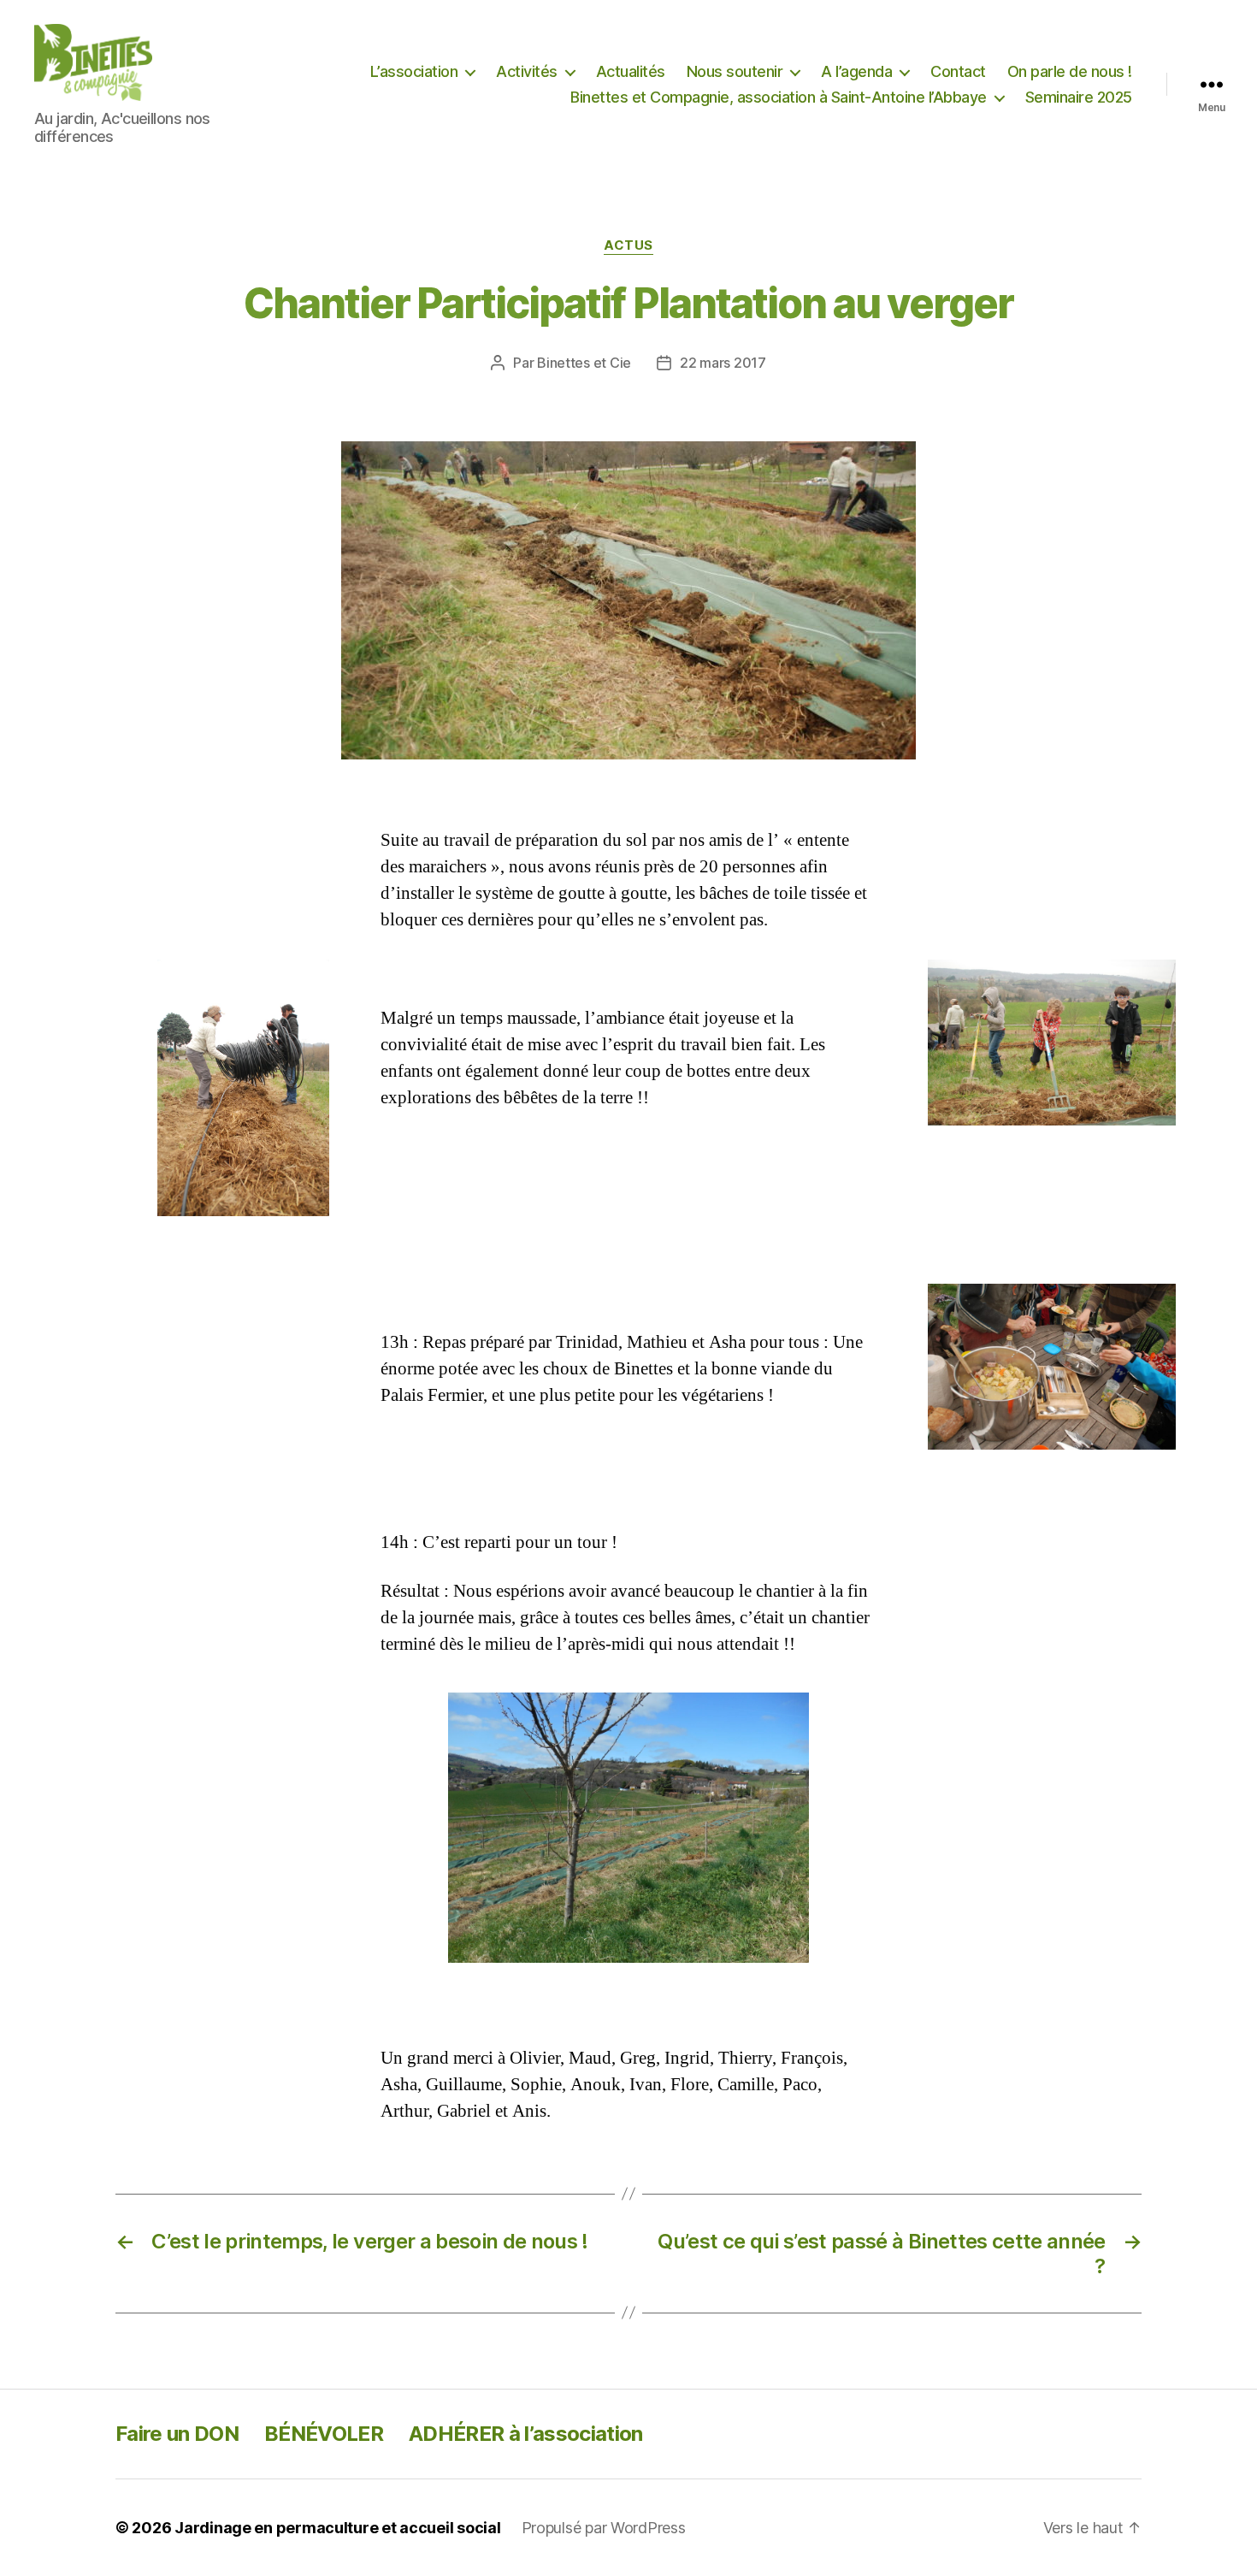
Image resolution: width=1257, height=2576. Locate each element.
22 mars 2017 (723, 363)
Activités (527, 71)
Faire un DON (177, 2434)
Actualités (631, 71)
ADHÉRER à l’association (526, 2434)
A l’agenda (856, 71)
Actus (628, 245)
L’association (414, 71)
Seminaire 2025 (1079, 97)
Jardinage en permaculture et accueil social (337, 2528)
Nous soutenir (735, 71)
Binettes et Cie (584, 363)
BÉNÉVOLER (324, 2434)
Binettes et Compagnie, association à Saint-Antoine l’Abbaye (779, 97)
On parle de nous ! (1070, 71)
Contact (958, 71)
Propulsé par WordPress (604, 2528)
